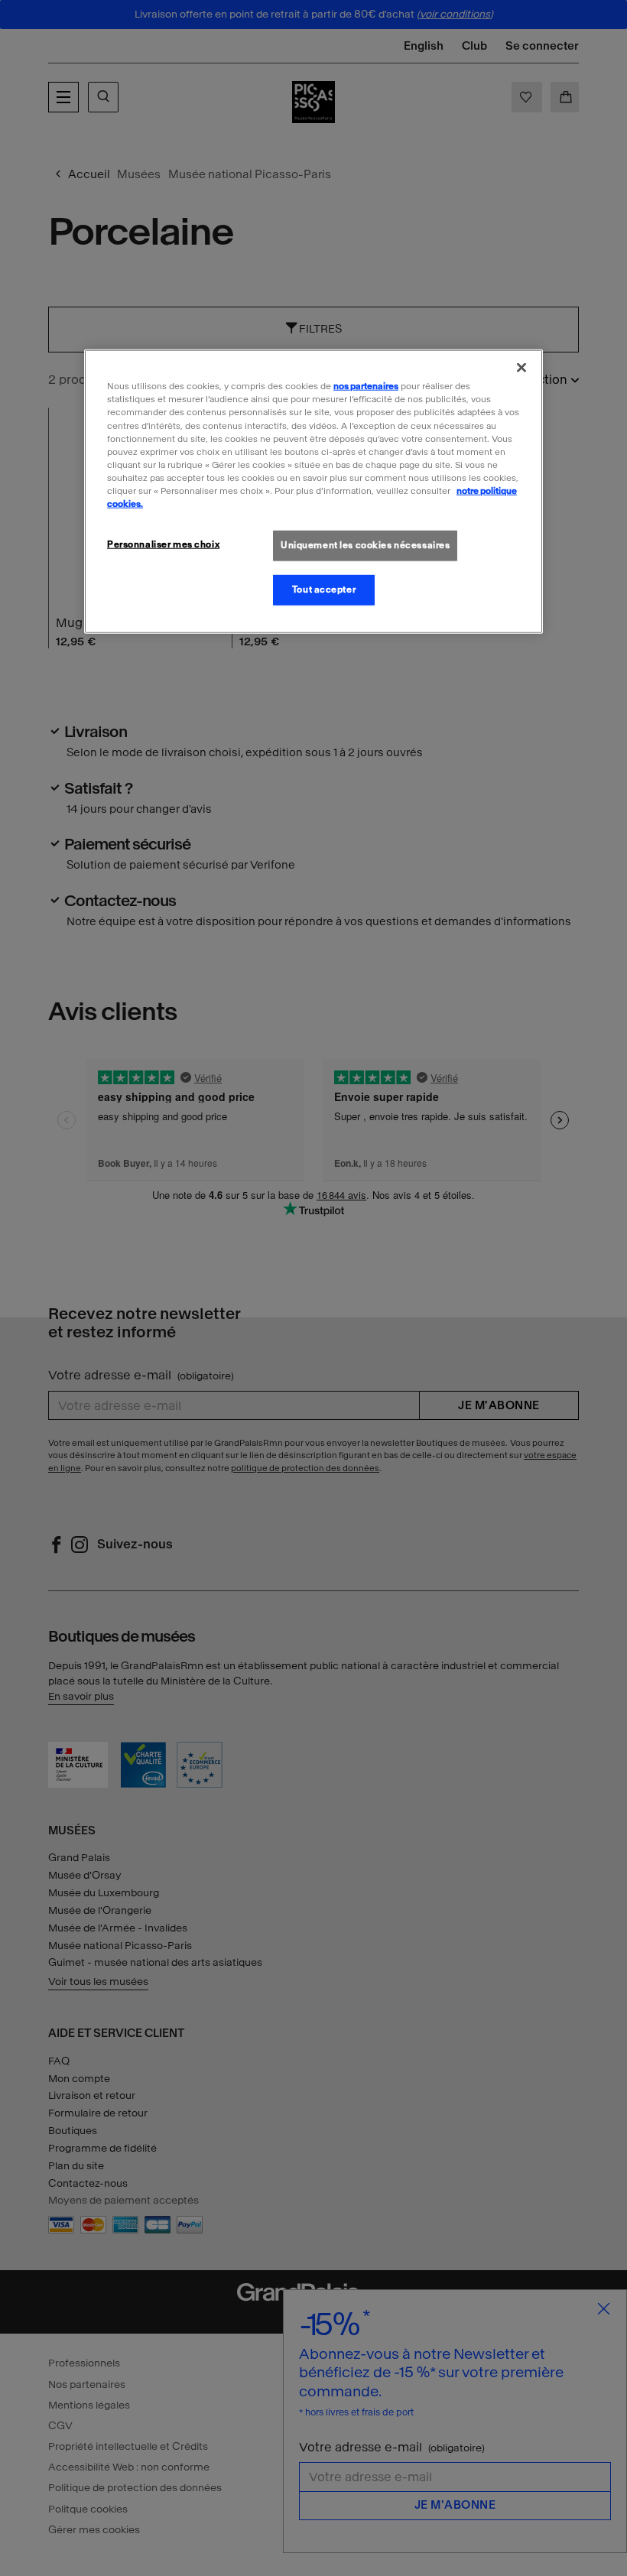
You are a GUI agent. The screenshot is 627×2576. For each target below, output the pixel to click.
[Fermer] (521, 368)
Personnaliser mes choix (163, 544)
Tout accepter (324, 590)
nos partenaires (366, 386)
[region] (313, 491)
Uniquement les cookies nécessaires (365, 545)
